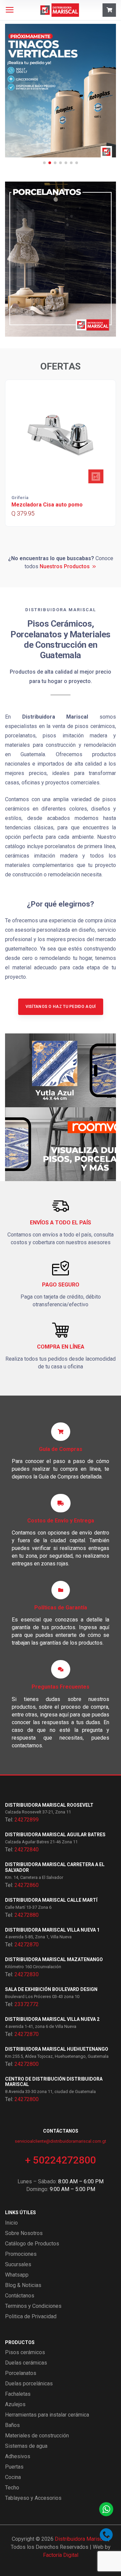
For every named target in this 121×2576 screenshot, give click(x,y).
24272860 (27, 1885)
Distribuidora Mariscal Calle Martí (51, 1900)
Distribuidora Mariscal (81, 2539)
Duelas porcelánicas (29, 2384)
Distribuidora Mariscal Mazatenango (54, 1959)
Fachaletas (18, 2394)
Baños (12, 2425)
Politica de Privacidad (31, 2316)
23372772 (27, 2004)
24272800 (27, 2064)
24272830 (27, 1974)
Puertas (14, 2467)
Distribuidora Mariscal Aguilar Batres (55, 1835)
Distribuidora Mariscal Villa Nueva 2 (52, 2019)
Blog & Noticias (23, 2285)
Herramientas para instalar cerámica (47, 2415)
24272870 (27, 1945)
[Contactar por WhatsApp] (106, 2509)
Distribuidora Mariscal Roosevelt (49, 1805)
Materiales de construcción (37, 2436)
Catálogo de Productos (32, 2244)
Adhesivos (18, 2456)
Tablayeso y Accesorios (33, 2498)
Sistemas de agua (26, 2446)
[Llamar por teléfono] (106, 2535)
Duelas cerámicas (26, 2363)
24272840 (27, 1850)
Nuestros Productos (65, 566)
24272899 (27, 1820)
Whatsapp (17, 2275)
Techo (12, 2488)
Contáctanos (20, 2296)
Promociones (21, 2254)
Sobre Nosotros (24, 2233)
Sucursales (18, 2264)
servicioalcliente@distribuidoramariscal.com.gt (61, 2141)
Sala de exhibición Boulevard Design (51, 1989)
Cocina (13, 2477)
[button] (44, 163)
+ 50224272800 (61, 2160)
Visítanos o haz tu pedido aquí (61, 1007)
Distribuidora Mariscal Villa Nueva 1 (52, 1930)
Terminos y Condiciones (33, 2306)
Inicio (11, 2223)
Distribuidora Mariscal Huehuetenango (57, 2049)
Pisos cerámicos (25, 2352)
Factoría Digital (61, 2555)
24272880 (27, 1915)
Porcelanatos (21, 2373)
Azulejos (15, 2404)
